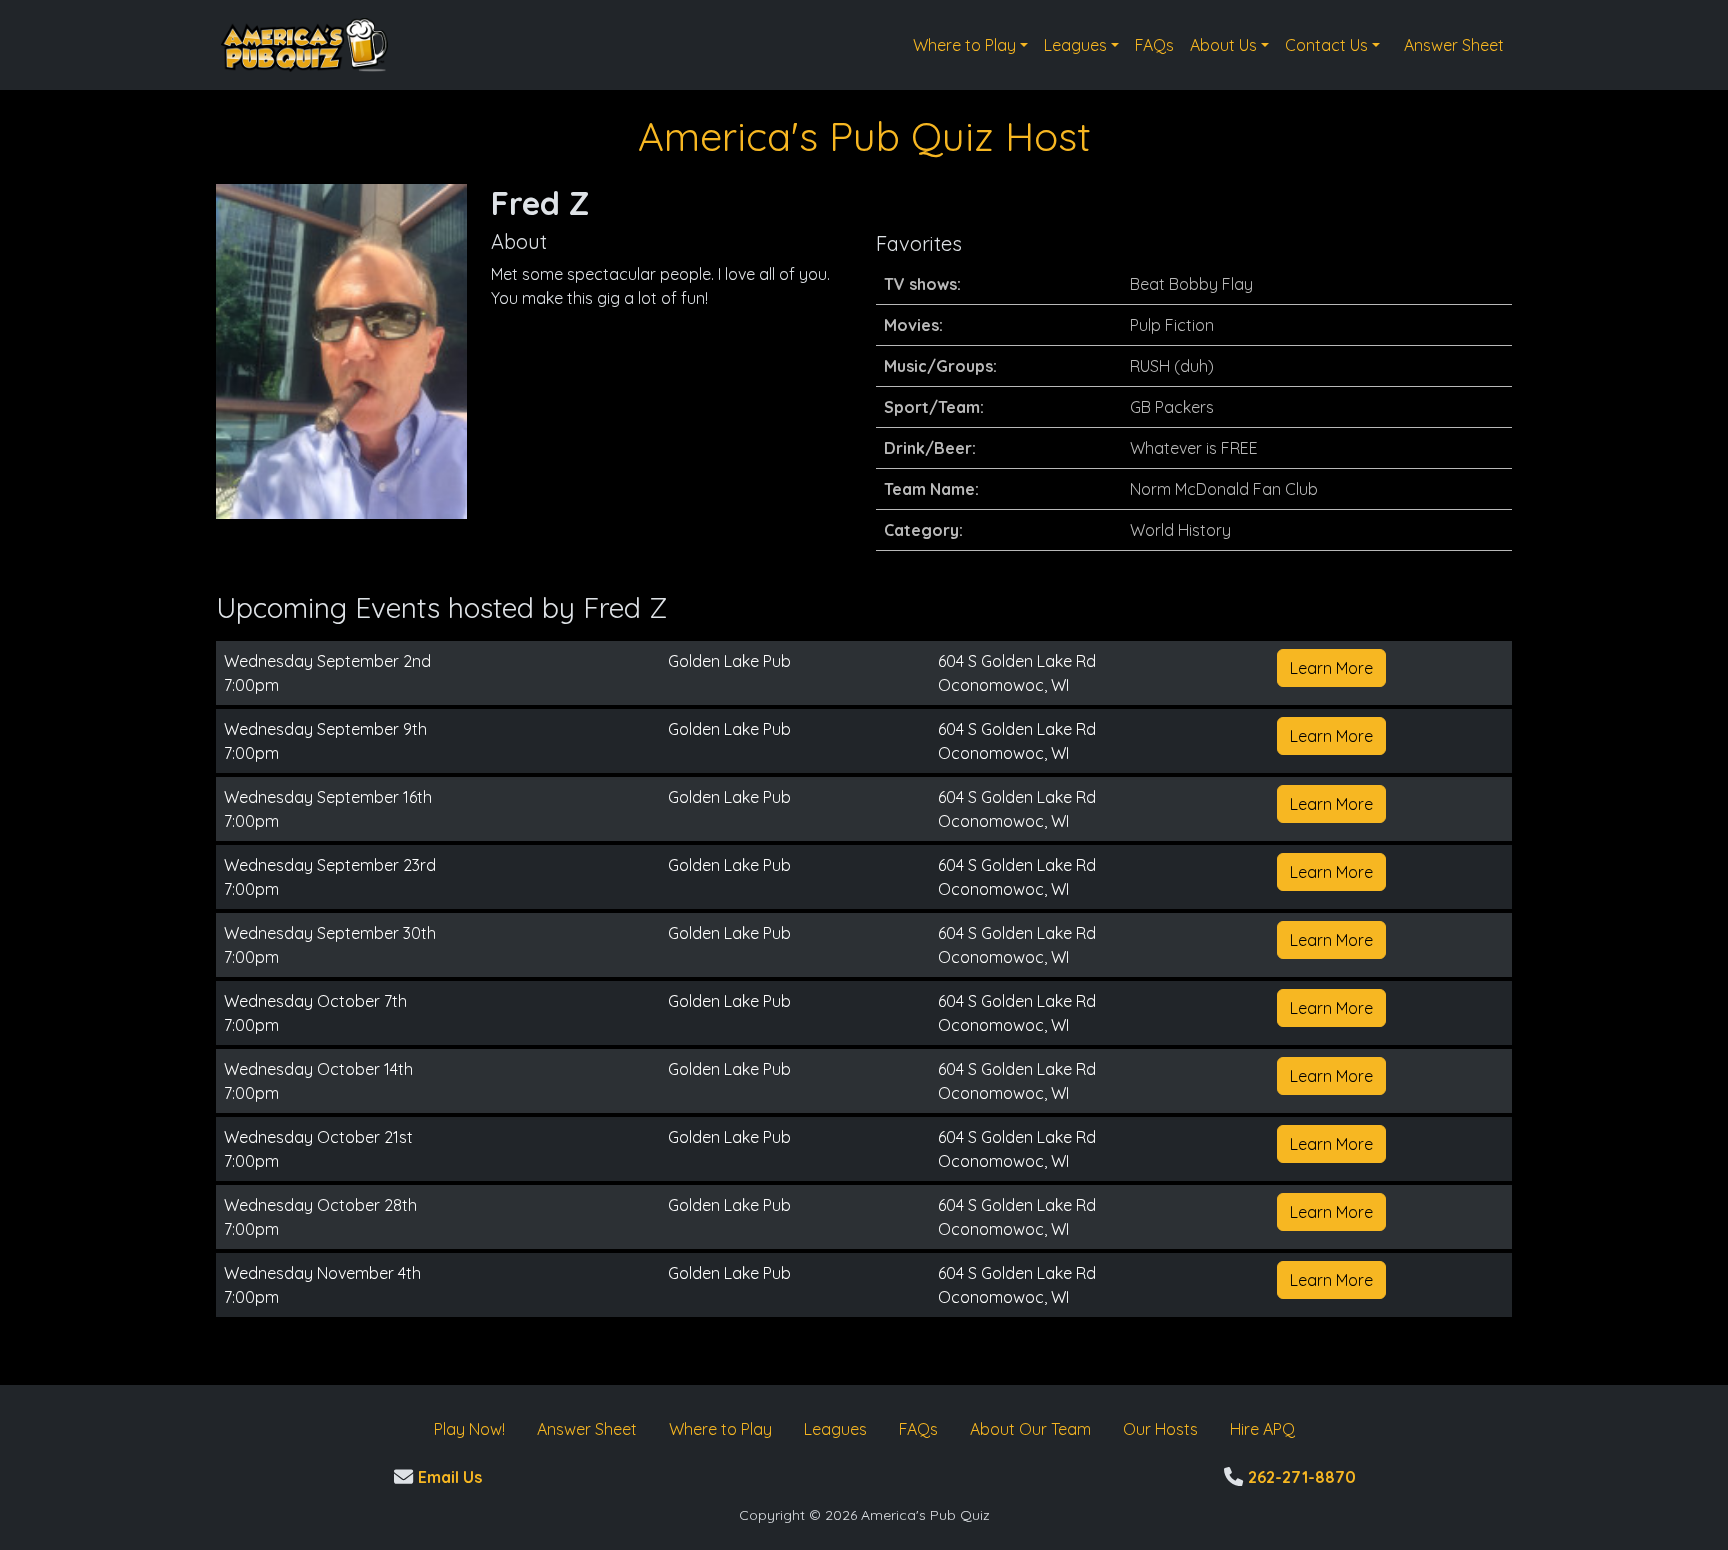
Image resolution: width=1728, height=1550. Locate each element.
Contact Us (1326, 45)
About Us (1223, 45)
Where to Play (964, 45)
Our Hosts (1160, 1429)
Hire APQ (1262, 1429)
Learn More (1331, 668)
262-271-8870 (1299, 1477)
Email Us (447, 1477)
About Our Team (1030, 1429)
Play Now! (469, 1429)
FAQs (1154, 45)
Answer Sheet (1454, 45)
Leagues (1075, 45)
